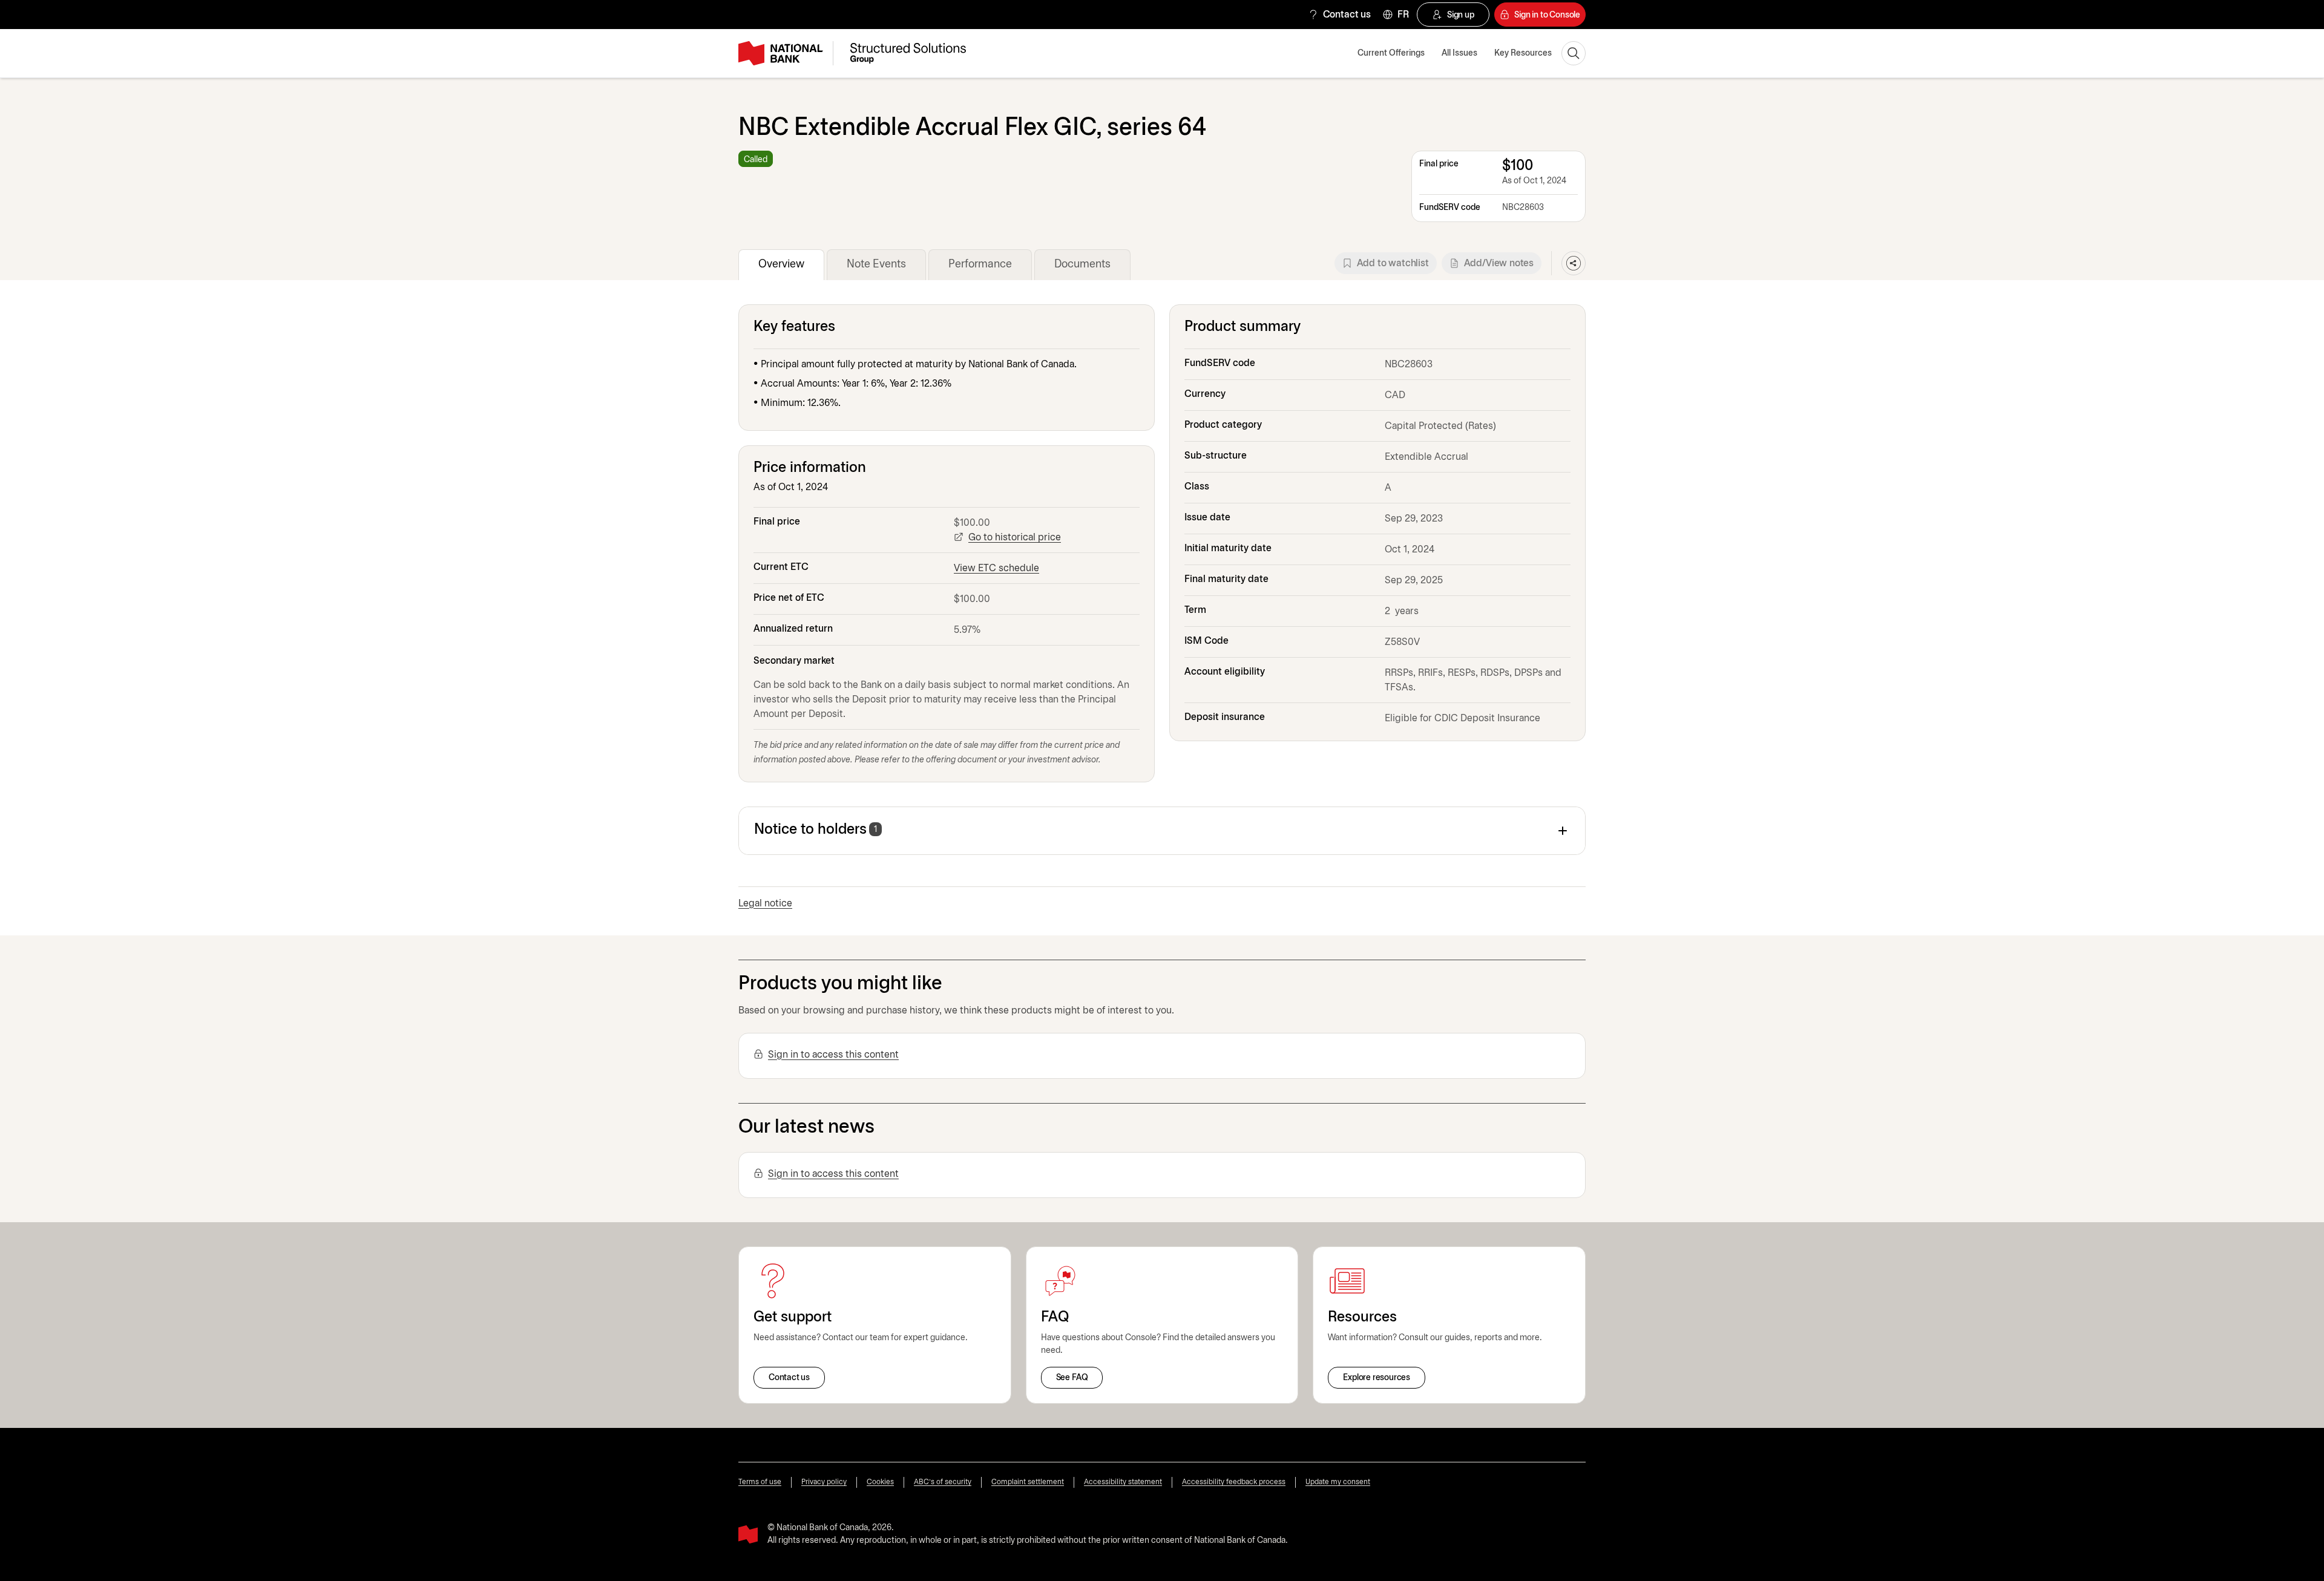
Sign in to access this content (833, 1055)
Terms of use (760, 1482)
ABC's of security (943, 1482)
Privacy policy (824, 1482)
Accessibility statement (1123, 1482)
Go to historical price (1015, 538)
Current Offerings (1391, 54)
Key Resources (1523, 54)
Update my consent (1338, 1482)
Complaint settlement (1028, 1482)
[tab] (781, 265)
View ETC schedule (996, 568)
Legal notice (765, 904)
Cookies (880, 1482)
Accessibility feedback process (1234, 1482)
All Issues (1459, 54)
